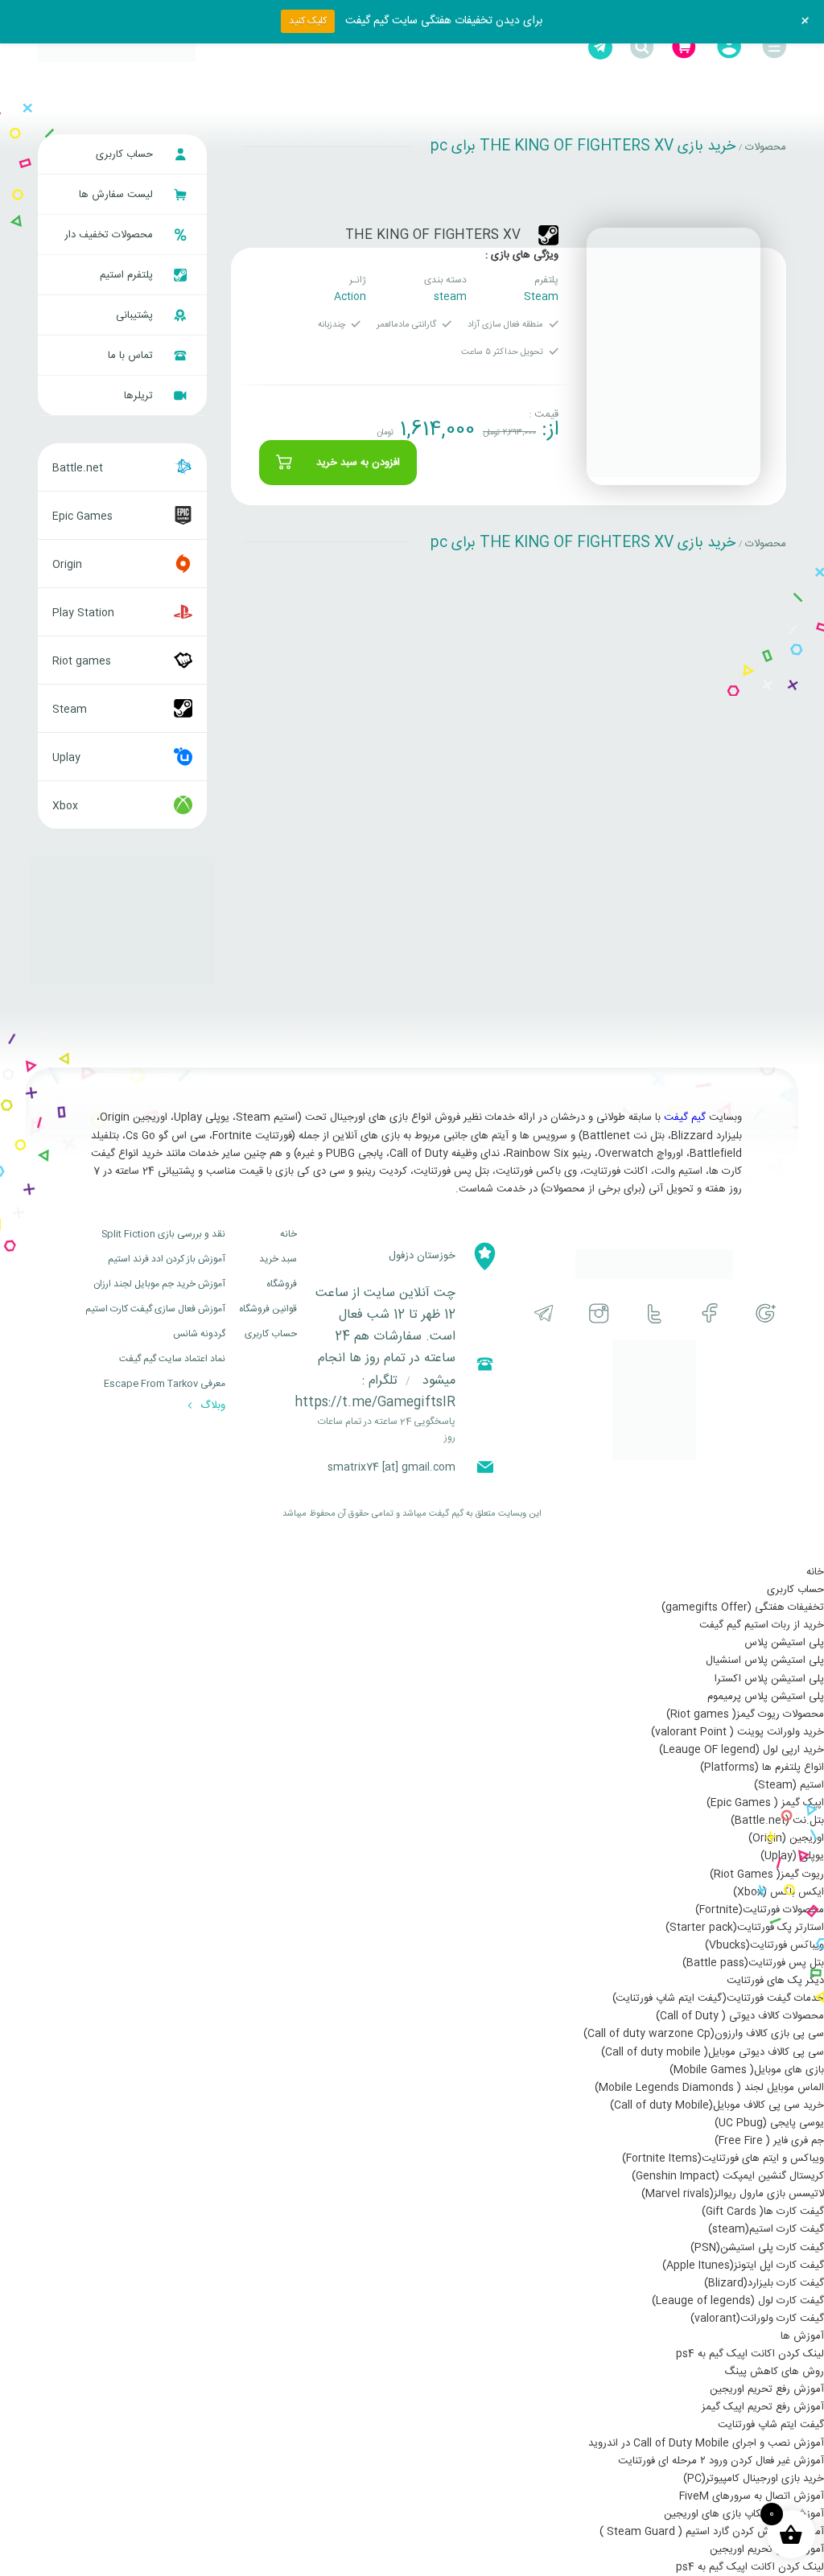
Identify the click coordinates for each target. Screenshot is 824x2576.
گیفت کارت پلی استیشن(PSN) (757, 2248)
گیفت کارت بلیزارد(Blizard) (764, 2283)
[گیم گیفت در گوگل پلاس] (766, 1313)
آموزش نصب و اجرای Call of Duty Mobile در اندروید (706, 2443)
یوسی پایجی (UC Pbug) (769, 2123)
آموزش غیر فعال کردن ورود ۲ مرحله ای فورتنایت (721, 2461)
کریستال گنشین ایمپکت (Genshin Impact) (728, 2176)
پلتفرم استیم (128, 275)
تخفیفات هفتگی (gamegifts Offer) (743, 1607)
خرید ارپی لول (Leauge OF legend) (742, 1750)
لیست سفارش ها (117, 195)
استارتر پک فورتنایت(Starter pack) (745, 1928)
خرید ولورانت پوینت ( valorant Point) (737, 1732)
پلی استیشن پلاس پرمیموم (766, 1697)
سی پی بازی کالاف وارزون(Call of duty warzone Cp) (704, 2034)
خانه (288, 1234)
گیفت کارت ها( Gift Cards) (763, 2212)
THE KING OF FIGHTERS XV (433, 235)
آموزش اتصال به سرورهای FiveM (752, 2496)
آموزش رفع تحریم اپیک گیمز (763, 2407)
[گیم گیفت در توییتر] (655, 1313)
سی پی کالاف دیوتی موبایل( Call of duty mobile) (713, 2052)
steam (450, 297)
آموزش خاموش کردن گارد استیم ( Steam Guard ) (712, 2532)
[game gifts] (117, 47)
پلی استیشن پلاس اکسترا (769, 1679)
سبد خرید (278, 1259)
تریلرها (140, 396)
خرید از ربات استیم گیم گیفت (762, 1625)
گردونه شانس (199, 1334)
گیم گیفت (685, 1117)
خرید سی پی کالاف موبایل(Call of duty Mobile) (717, 2105)
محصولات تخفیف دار (110, 235)
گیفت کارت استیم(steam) (766, 2229)
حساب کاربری (126, 154)
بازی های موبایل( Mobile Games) (747, 2070)
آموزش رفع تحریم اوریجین (767, 2389)
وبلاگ (211, 1405)
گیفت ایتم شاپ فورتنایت (771, 2425)
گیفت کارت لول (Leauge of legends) (738, 2301)
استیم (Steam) (789, 1785)
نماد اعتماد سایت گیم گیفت (172, 1359)
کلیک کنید (308, 21)
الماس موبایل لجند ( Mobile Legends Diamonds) (709, 2088)
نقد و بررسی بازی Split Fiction (163, 1234)
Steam (541, 297)
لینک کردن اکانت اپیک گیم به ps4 (750, 2354)
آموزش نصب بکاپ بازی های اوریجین (744, 2514)
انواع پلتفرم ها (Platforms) (762, 1767)
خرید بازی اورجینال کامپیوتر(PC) (754, 2479)
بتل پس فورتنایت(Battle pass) (753, 1963)
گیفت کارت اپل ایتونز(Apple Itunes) (743, 2265)
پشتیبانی (136, 315)
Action (350, 297)
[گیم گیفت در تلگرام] (544, 1313)
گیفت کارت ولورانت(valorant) (757, 2319)
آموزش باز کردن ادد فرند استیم (167, 1259)
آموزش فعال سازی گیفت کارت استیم (155, 1309)
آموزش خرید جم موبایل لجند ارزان (159, 1284)
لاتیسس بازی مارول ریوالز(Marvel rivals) (733, 2194)
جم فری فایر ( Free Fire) (769, 2141)
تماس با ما (132, 356)
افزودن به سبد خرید (358, 463)
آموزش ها (802, 2336)
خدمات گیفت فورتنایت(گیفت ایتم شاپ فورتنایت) (718, 1998)
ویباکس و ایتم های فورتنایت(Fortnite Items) (723, 2158)
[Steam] (548, 235)
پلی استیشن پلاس (784, 1643)
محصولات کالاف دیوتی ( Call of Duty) (740, 2016)
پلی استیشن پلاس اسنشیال (765, 1660)
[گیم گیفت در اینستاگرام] (599, 1313)
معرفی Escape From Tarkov (165, 1384)
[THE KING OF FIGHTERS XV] (674, 356)
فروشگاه (282, 1284)
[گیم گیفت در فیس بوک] (710, 1313)
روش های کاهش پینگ (774, 2372)
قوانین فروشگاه (268, 1309)
